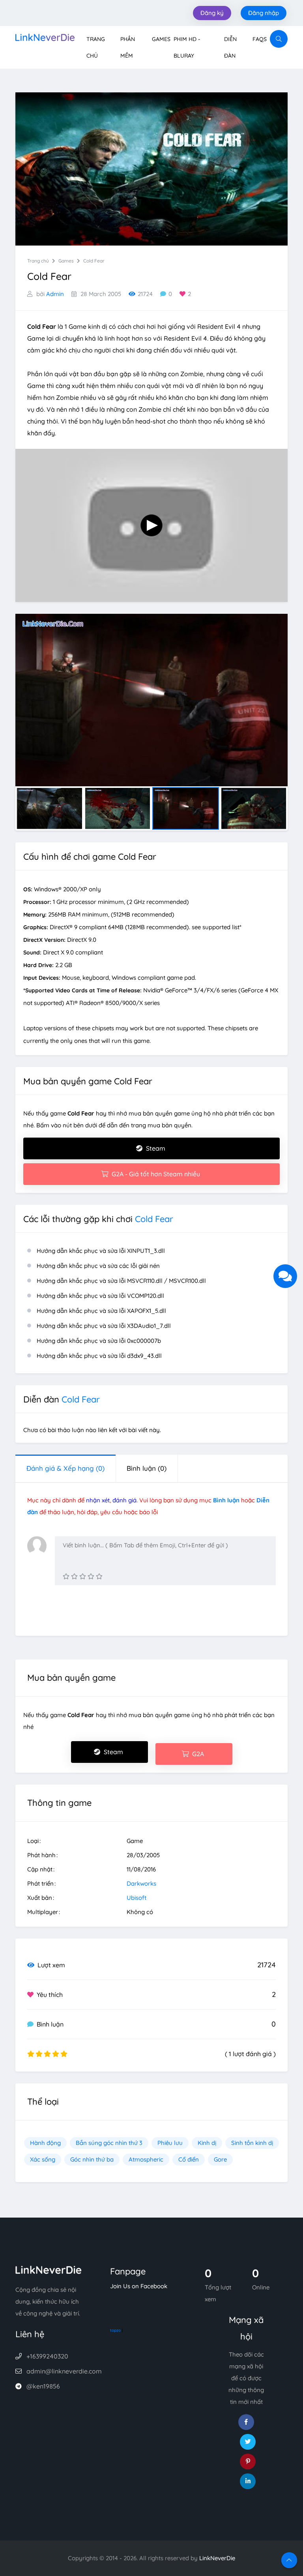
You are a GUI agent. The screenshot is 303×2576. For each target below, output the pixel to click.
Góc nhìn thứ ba (92, 2159)
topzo (115, 2330)
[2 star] (74, 1576)
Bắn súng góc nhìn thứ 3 (109, 2143)
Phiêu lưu (170, 2143)
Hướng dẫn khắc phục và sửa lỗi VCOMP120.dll (100, 1296)
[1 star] (66, 1576)
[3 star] (83, 1576)
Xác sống (43, 2159)
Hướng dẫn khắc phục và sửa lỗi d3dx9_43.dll (99, 1356)
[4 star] (91, 1576)
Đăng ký (212, 13)
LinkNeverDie (217, 2558)
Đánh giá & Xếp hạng (65, 1468)
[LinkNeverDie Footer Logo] (49, 2269)
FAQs (260, 39)
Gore (220, 2159)
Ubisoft (137, 1898)
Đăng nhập (264, 13)
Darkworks (141, 1883)
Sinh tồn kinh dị (252, 2143)
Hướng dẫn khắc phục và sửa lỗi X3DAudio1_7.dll (104, 1326)
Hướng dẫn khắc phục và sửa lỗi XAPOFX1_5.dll (101, 1311)
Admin (55, 294)
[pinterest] (248, 2462)
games (66, 261)
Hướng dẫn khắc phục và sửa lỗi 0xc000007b (99, 1341)
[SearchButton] (279, 39)
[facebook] (246, 2422)
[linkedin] (248, 2481)
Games (161, 39)
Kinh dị (207, 2143)
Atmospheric (146, 2159)
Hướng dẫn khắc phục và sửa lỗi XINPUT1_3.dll (101, 1251)
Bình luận (147, 1468)
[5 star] (99, 1576)
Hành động (45, 2143)
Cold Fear (94, 261)
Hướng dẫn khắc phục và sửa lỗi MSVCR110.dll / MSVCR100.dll (121, 1281)
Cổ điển (189, 2159)
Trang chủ (38, 261)
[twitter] (248, 2442)
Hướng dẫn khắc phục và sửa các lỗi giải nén (98, 1266)
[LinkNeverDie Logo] (45, 37)
